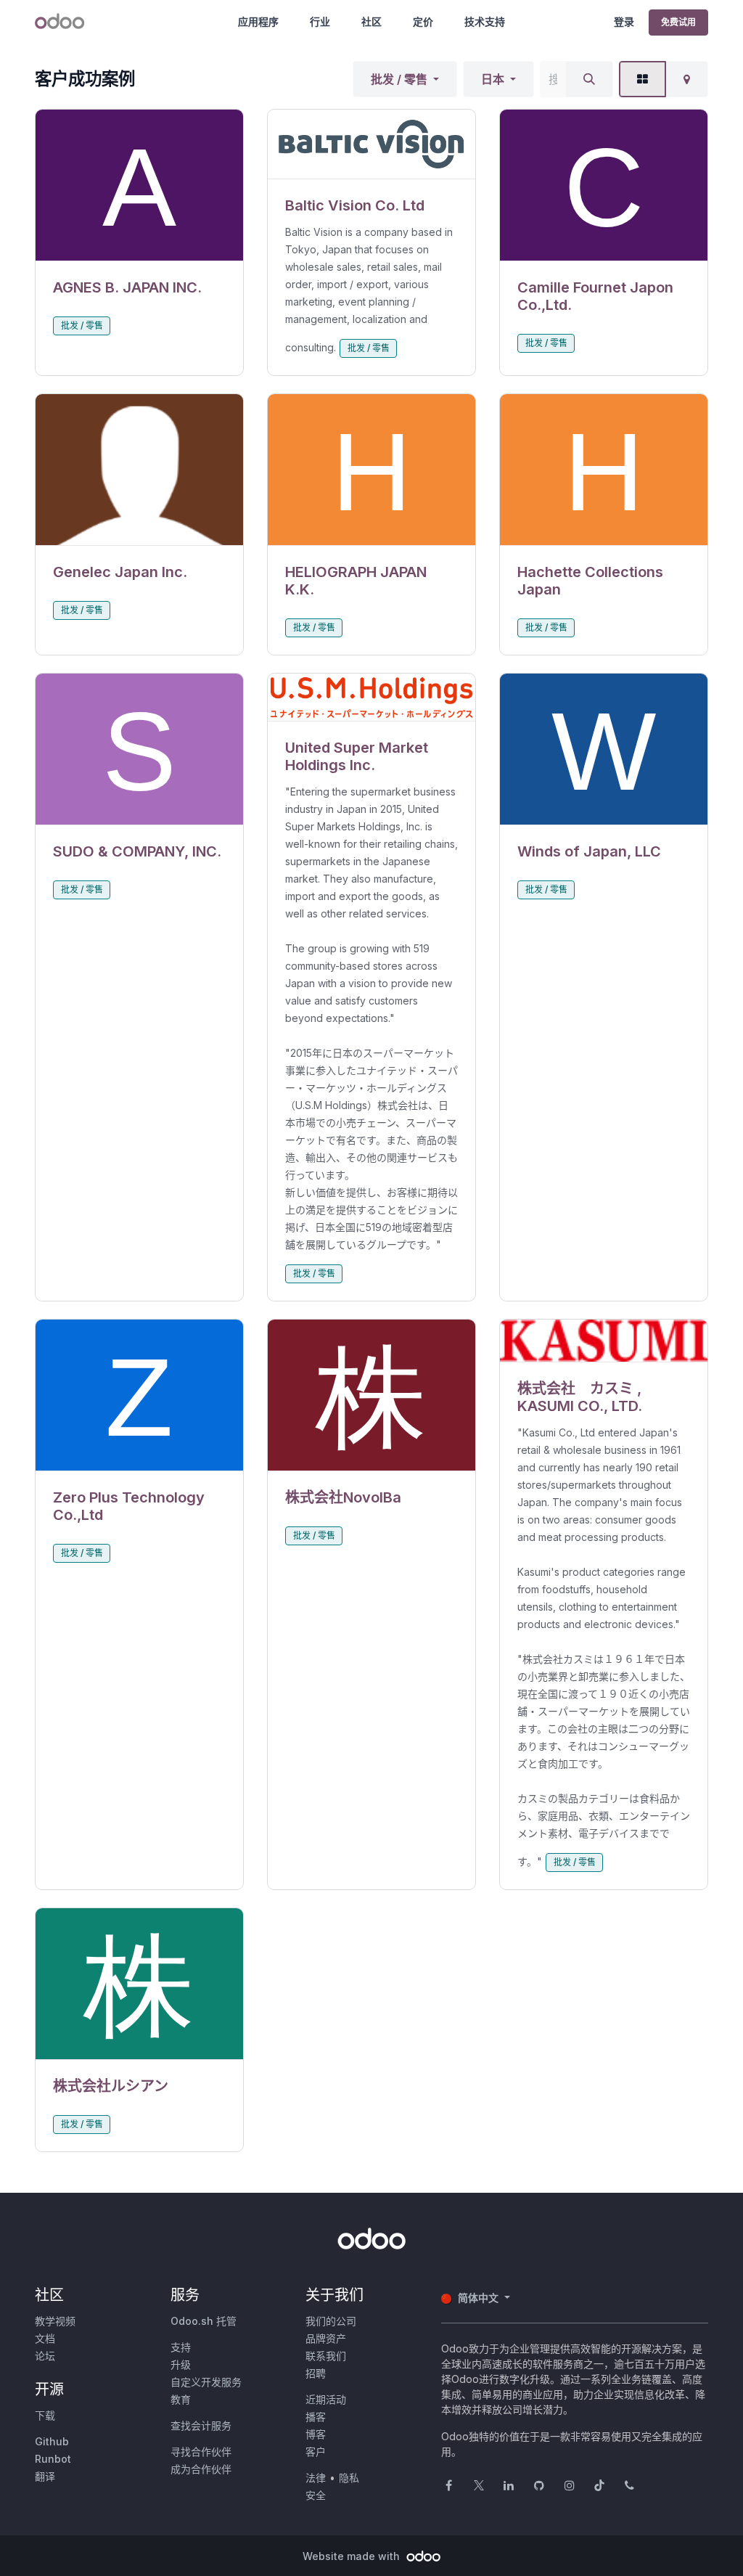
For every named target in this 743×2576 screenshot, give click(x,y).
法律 (316, 2478)
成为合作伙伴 (201, 2469)
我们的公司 (331, 2321)
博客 (316, 2434)
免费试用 (678, 22)
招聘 (316, 2373)
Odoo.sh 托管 (204, 2321)
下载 (45, 2415)
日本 (493, 79)
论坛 (45, 2356)
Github (52, 2441)
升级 (181, 2364)
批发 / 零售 (399, 79)
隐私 (349, 2478)
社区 (371, 21)
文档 (45, 2338)
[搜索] (589, 79)
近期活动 (326, 2399)
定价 (423, 21)
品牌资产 (326, 2338)
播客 (316, 2417)
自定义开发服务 (206, 2382)
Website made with (353, 2556)
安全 (316, 2495)
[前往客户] (139, 185)
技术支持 (485, 21)
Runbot (53, 2459)
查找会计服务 (201, 2425)
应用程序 (258, 21)
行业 (320, 21)
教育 (181, 2399)
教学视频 (55, 2321)
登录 (624, 21)
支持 (181, 2347)
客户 (316, 2452)
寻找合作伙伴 (201, 2452)
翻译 (45, 2476)
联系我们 (326, 2356)
